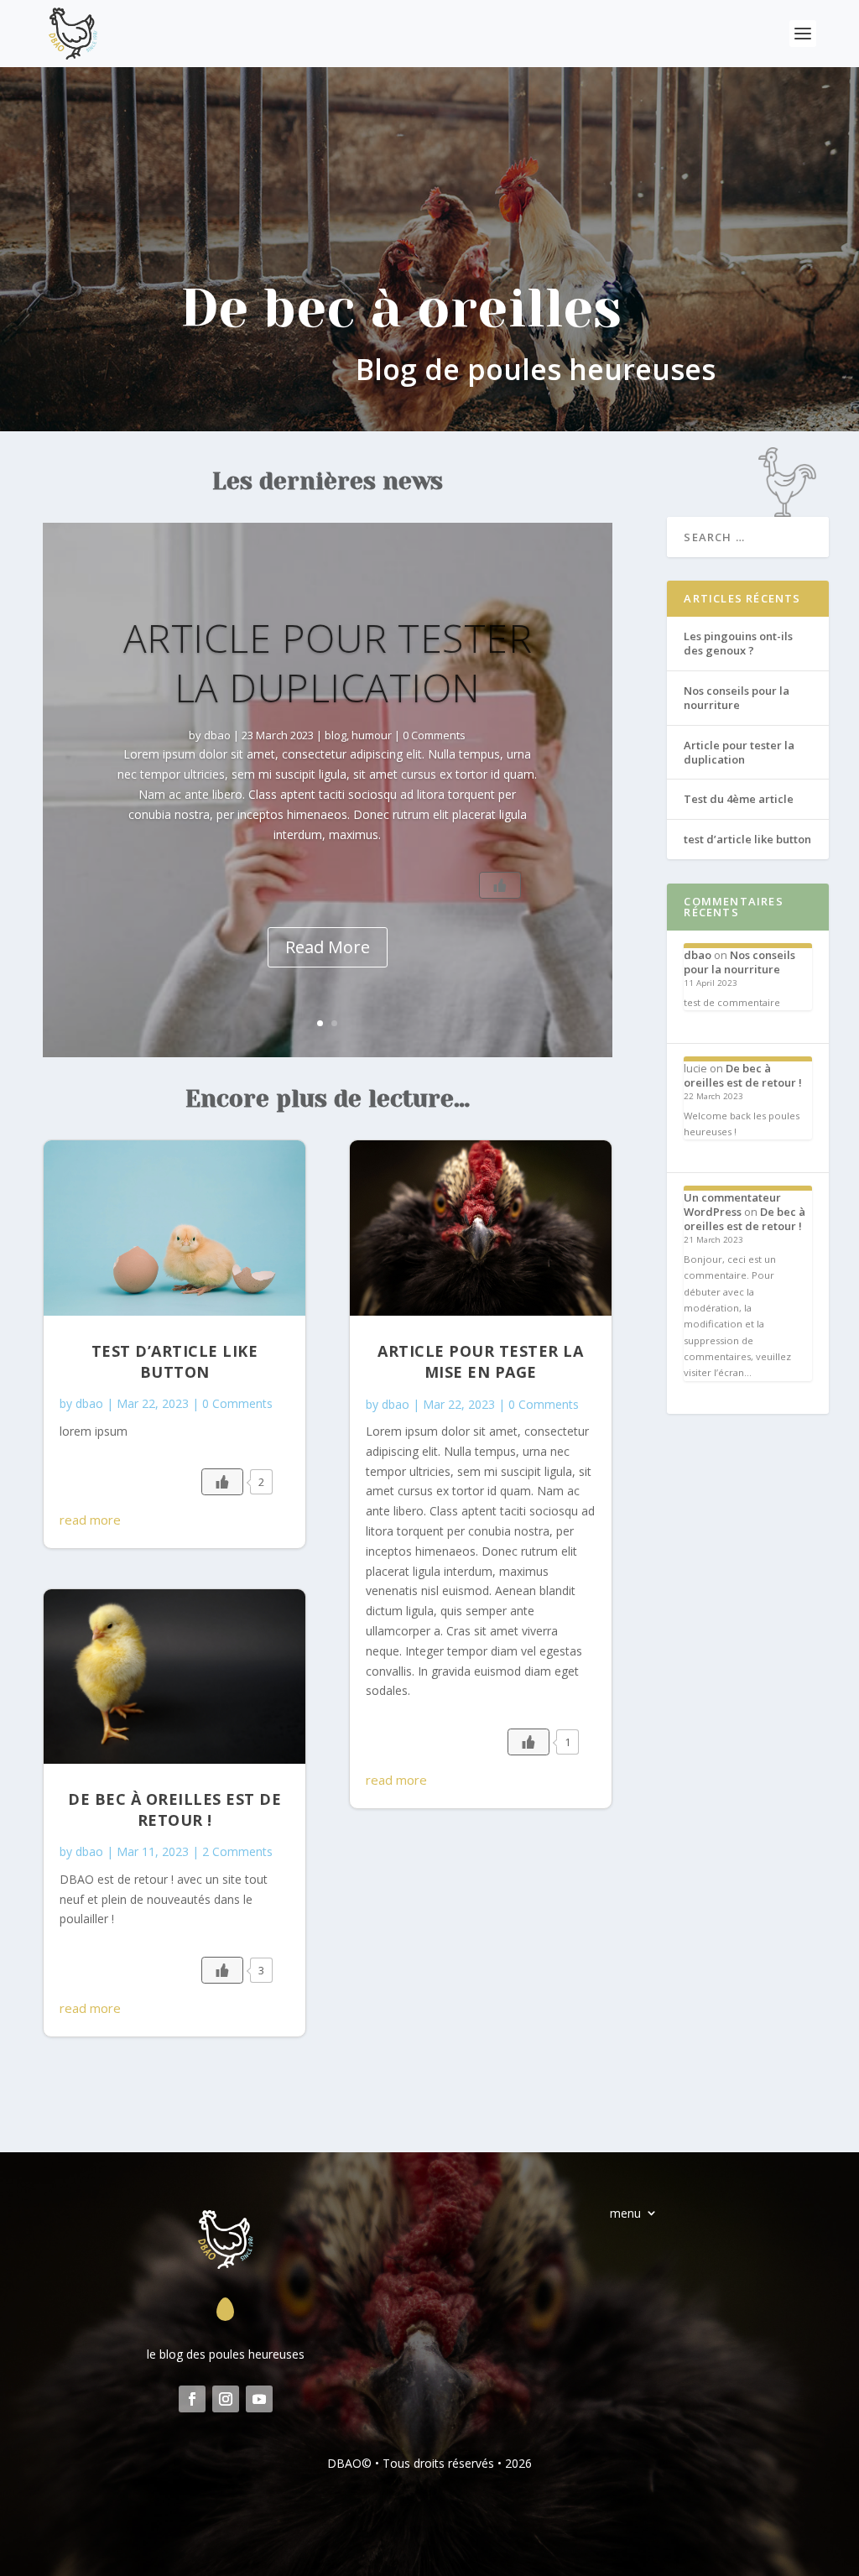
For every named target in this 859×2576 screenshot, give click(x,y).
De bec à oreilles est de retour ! (174, 1809)
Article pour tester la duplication (328, 663)
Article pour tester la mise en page (480, 1361)
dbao (217, 735)
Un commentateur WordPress (732, 1205)
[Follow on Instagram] (226, 2399)
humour (372, 735)
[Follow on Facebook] (192, 2399)
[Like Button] (500, 885)
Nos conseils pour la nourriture (737, 698)
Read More (328, 947)
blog (336, 735)
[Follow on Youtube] (259, 2399)
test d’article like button (175, 1361)
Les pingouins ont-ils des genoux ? (738, 643)
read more (90, 1520)
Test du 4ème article (739, 799)
